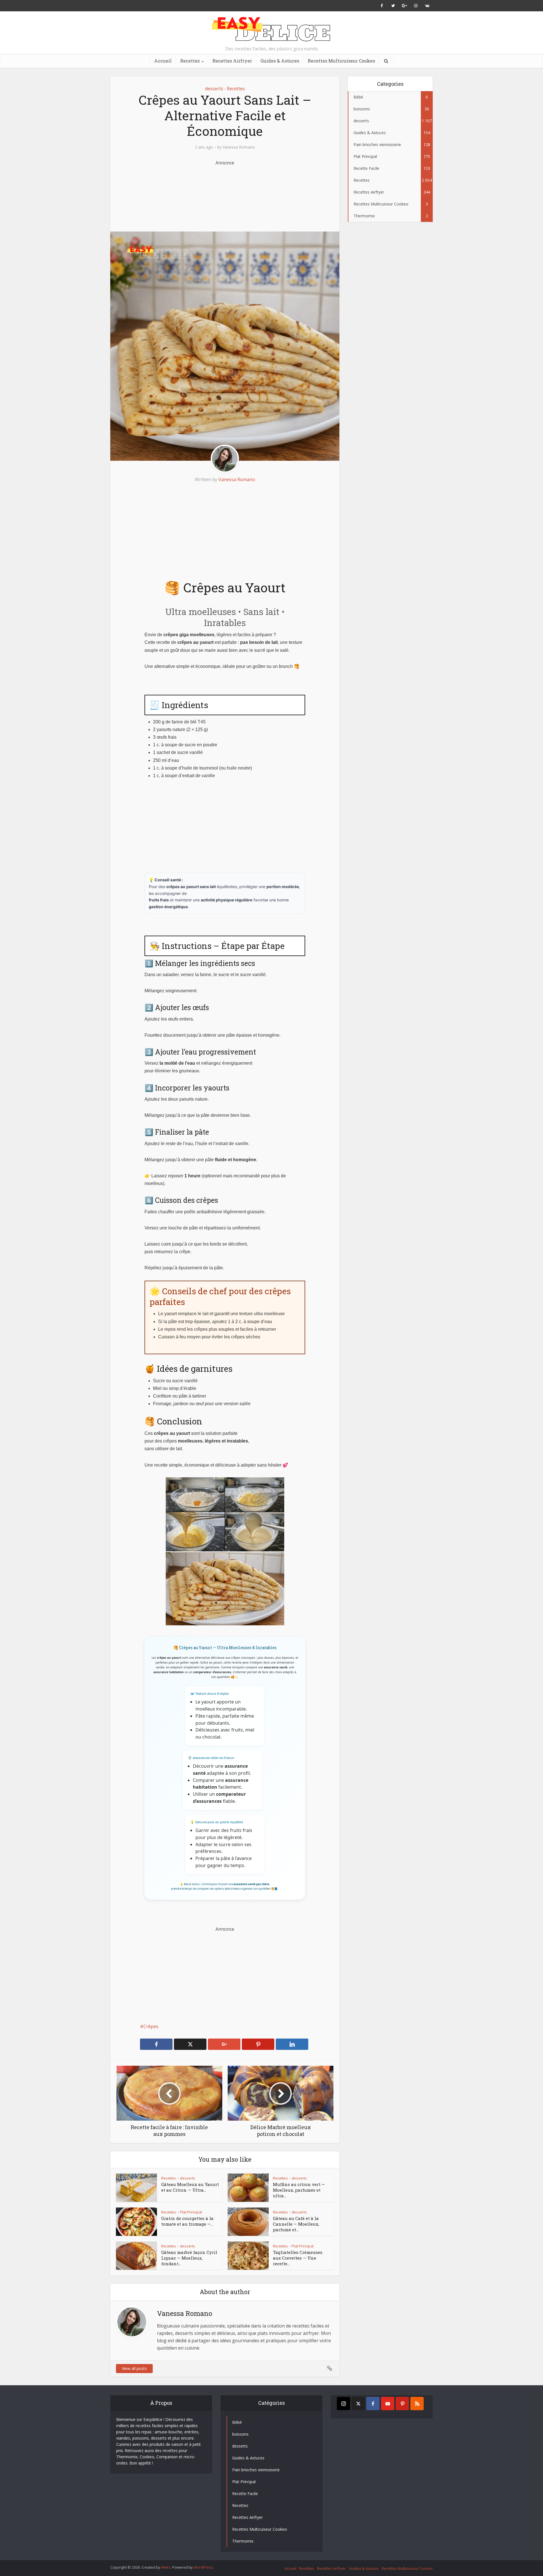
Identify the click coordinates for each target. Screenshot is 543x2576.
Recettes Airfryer (232, 61)
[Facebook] (373, 2404)
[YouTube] (388, 2404)
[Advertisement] (225, 195)
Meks (166, 2567)
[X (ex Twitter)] (358, 2404)
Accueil (163, 61)
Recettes (190, 61)
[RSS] (417, 2404)
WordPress (203, 2567)
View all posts (134, 2368)
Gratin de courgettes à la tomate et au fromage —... (187, 2221)
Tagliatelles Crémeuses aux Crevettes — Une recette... (298, 2258)
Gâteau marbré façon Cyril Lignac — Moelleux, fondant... (189, 2258)
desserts (214, 89)
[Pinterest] (402, 2404)
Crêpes (151, 2026)
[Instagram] (343, 2404)
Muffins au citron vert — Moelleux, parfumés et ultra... (299, 2190)
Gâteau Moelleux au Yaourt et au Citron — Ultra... (190, 2187)
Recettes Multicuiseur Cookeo (341, 61)
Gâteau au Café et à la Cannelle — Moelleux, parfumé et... (296, 2224)
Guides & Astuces (280, 61)
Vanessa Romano (239, 147)
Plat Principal (191, 2212)
